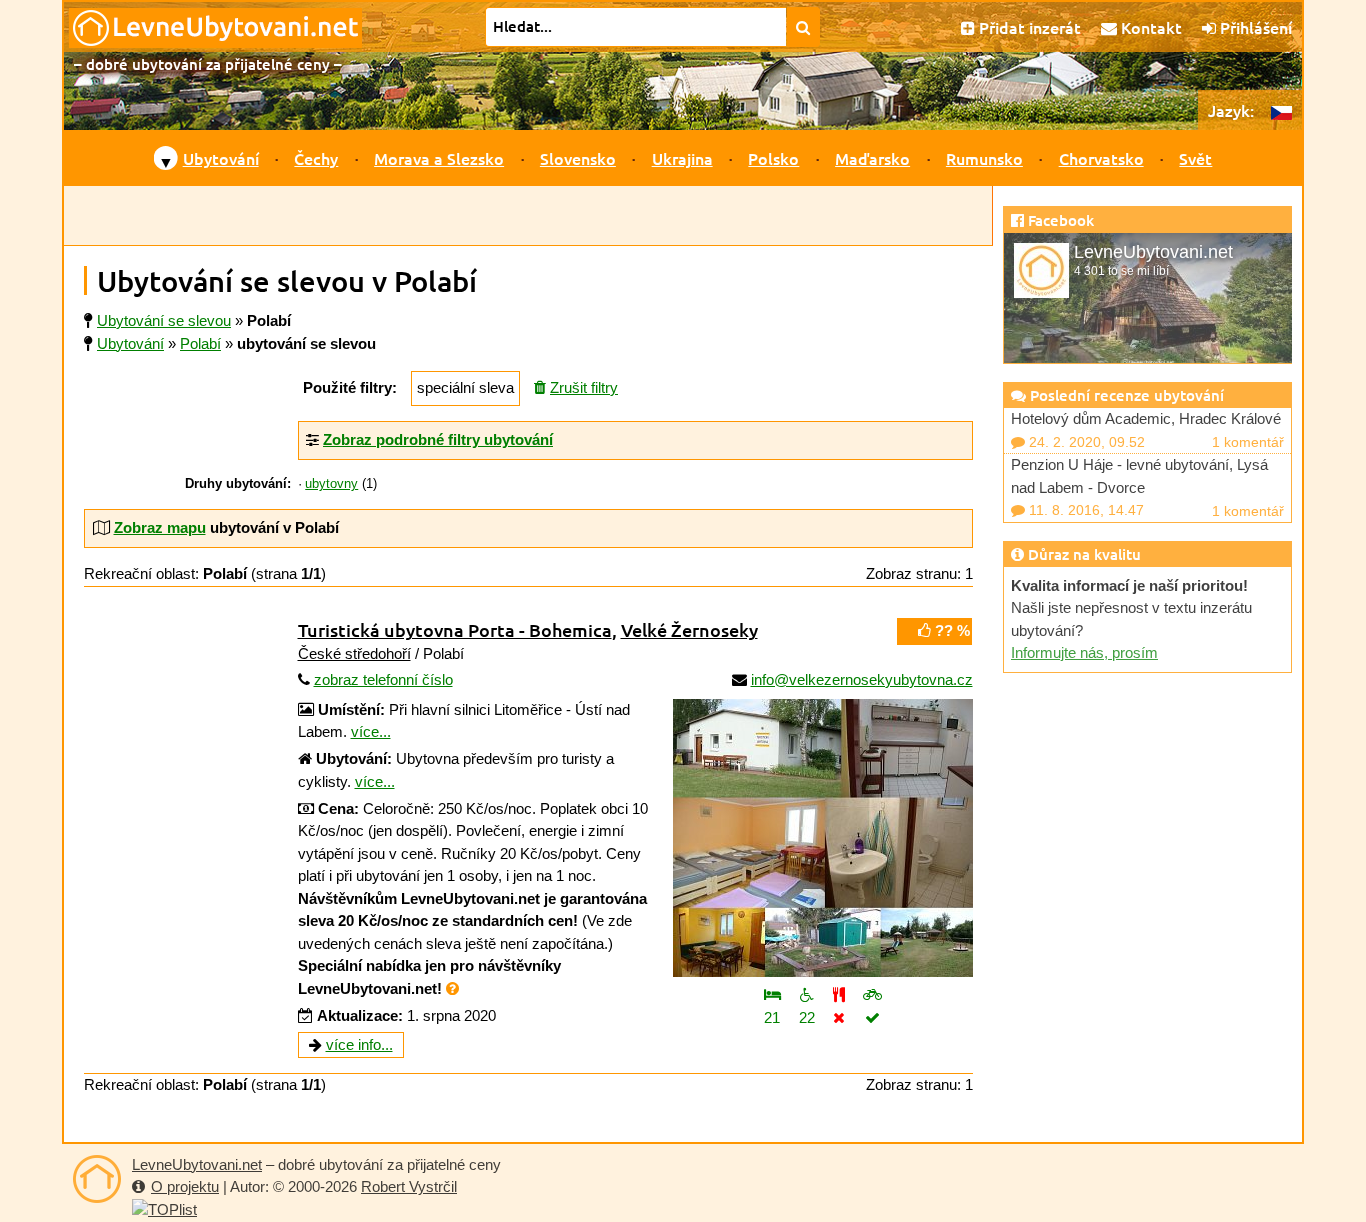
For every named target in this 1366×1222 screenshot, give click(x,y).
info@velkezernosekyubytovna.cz (862, 679)
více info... (359, 1044)
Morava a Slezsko (439, 158)
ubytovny (331, 484)
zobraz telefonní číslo (383, 679)
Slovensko (578, 158)
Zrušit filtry (584, 387)
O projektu (185, 1186)
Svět (1195, 158)
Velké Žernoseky (689, 629)
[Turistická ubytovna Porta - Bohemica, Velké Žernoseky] (823, 838)
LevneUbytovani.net (197, 1164)
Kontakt (1149, 27)
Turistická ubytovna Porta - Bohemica (455, 629)
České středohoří (354, 653)
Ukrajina (682, 158)
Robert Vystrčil (409, 1186)
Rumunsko (984, 158)
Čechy (316, 158)
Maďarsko (872, 158)
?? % (950, 630)
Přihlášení (1254, 27)
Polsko (773, 158)
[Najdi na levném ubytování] (803, 27)
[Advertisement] (528, 216)
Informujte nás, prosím (1084, 652)
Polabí (200, 343)
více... (371, 731)
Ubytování (221, 158)
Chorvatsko (1101, 158)
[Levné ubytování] (97, 1179)
